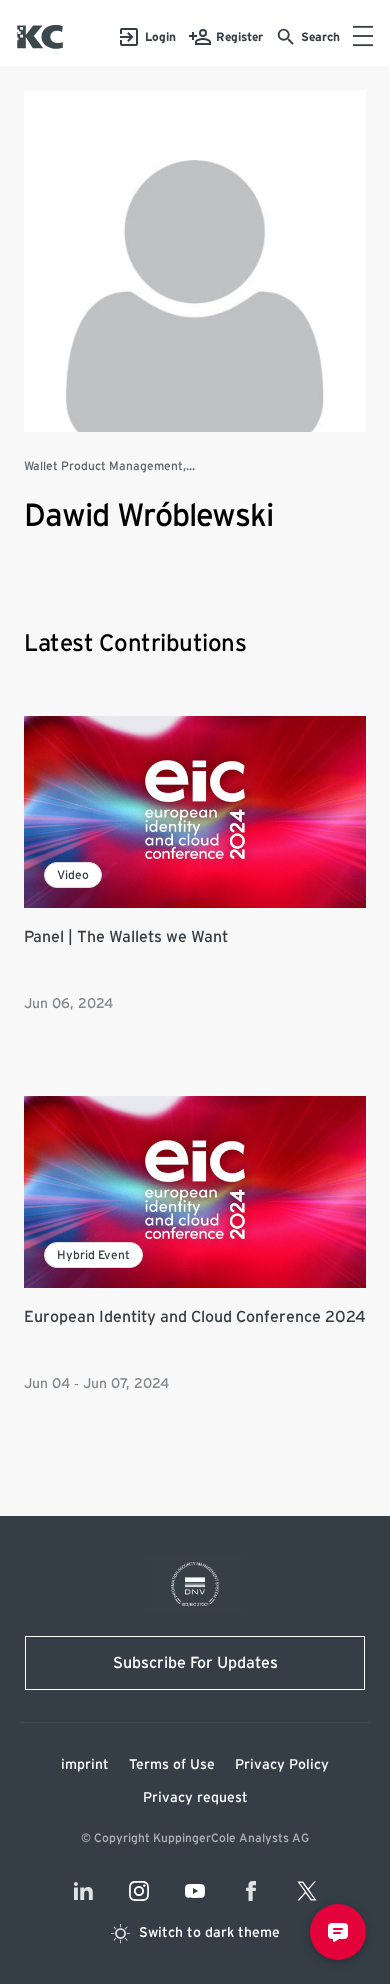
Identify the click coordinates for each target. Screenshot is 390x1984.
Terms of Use (172, 1765)
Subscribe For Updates (195, 1663)
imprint (85, 1765)
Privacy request (195, 1798)
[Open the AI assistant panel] (338, 1932)
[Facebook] (251, 1891)
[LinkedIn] (83, 1891)
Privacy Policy (282, 1765)
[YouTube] (195, 1891)
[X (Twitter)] (307, 1891)
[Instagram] (139, 1891)
